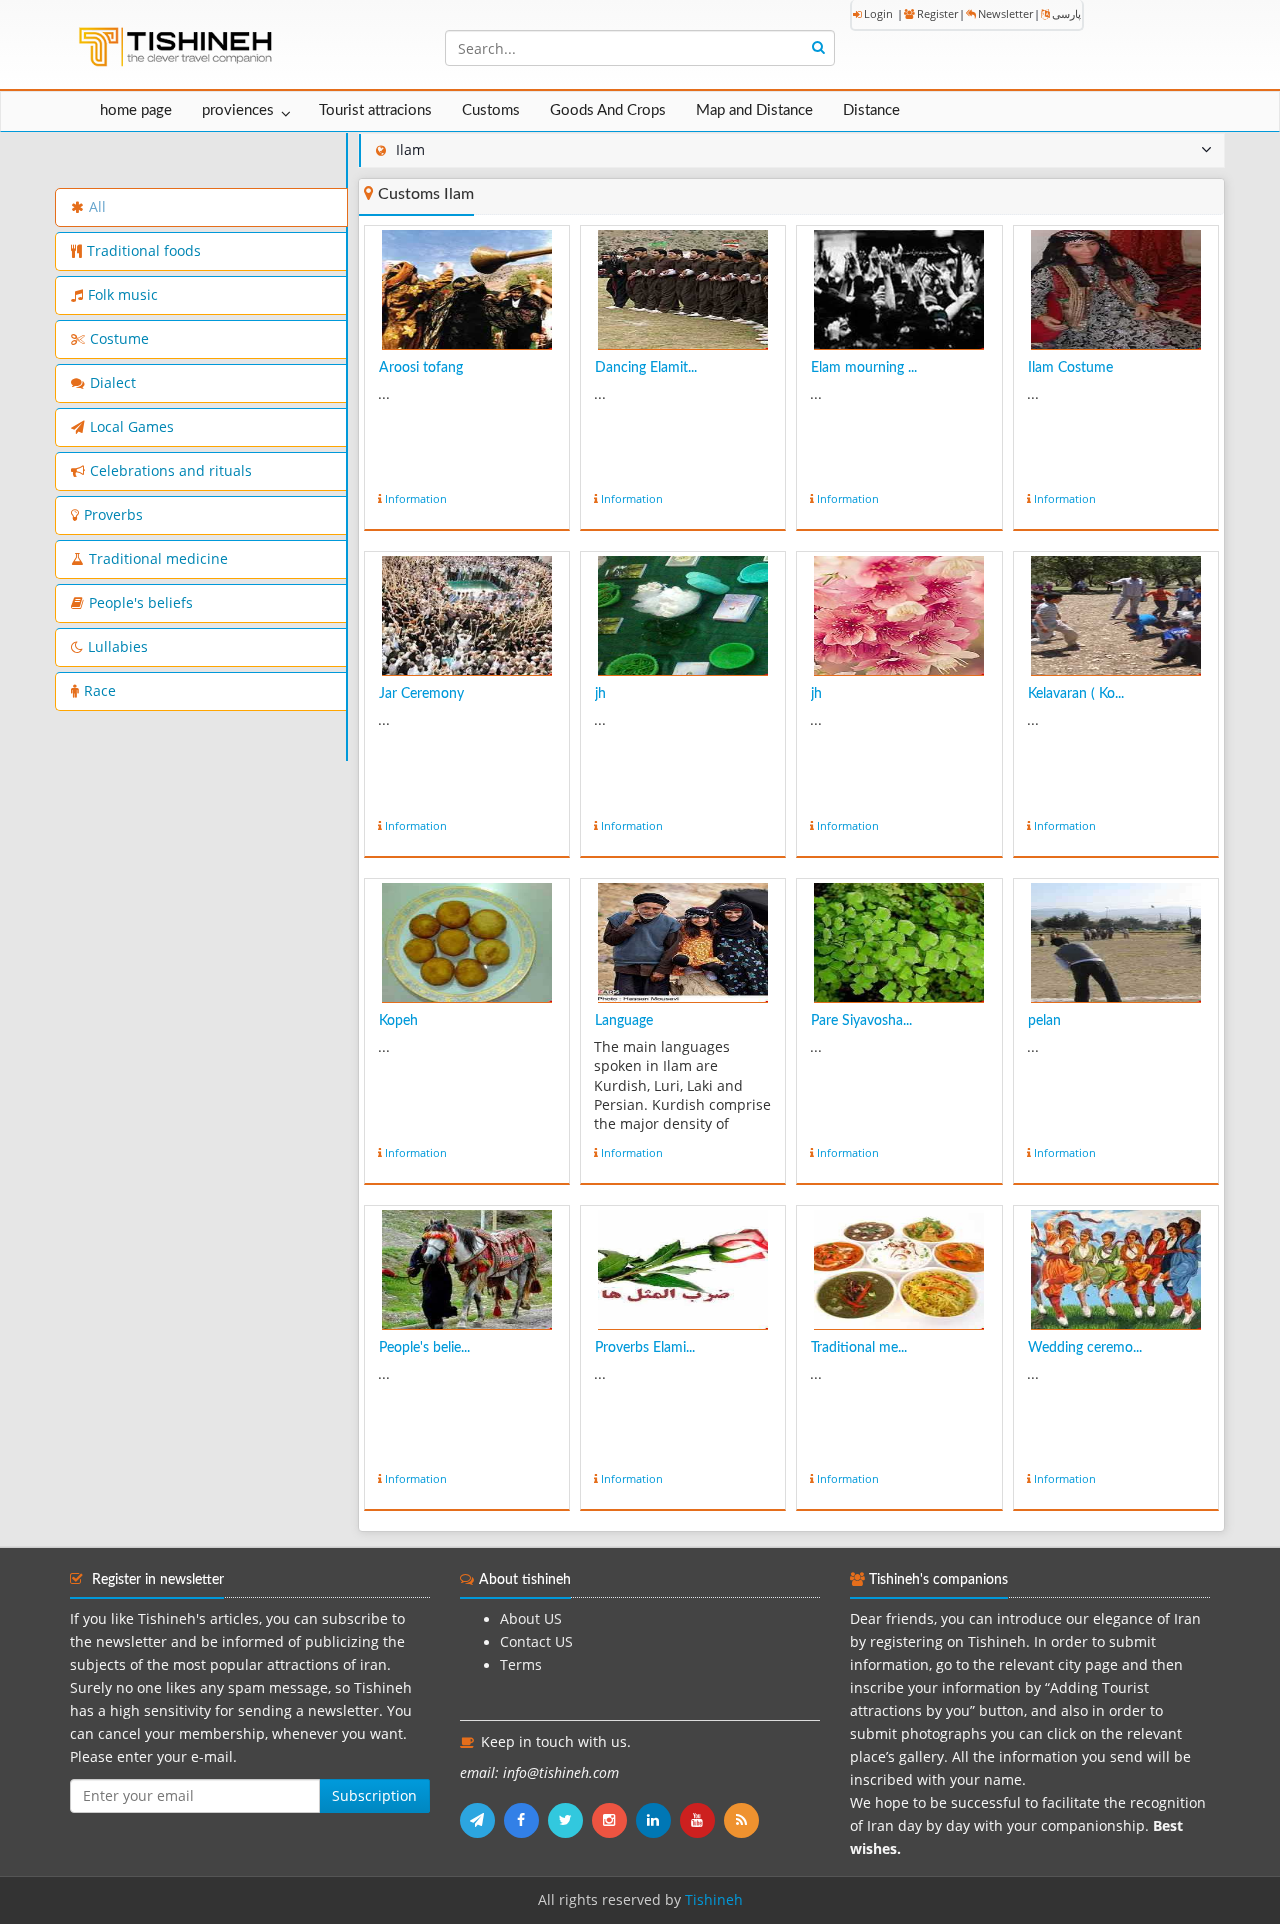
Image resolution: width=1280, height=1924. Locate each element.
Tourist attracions (375, 110)
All (97, 207)
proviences (238, 110)
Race (100, 691)
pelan (1044, 1021)
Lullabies (118, 647)
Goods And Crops (608, 110)
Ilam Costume (1070, 368)
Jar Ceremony (421, 694)
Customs (491, 110)
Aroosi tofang (421, 368)
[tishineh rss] (744, 1820)
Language (624, 1021)
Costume (119, 339)
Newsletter (1005, 13)
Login (878, 13)
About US (531, 1619)
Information (416, 498)
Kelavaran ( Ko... (1076, 694)
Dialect (113, 383)
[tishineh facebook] (526, 1820)
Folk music (123, 295)
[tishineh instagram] (614, 1820)
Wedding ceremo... (1085, 1348)
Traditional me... (859, 1348)
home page (136, 110)
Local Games (132, 427)
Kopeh (398, 1021)
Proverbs (113, 515)
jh (600, 694)
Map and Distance (754, 110)
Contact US (536, 1642)
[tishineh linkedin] (658, 1820)
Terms (521, 1665)
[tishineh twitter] (570, 1820)
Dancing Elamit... (646, 368)
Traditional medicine (158, 559)
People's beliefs (141, 603)
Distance (871, 110)
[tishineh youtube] (702, 1820)
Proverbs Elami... (645, 1348)
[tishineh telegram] (482, 1820)
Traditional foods (144, 251)
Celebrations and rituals (171, 471)
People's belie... (424, 1348)
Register (937, 13)
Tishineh (714, 1900)
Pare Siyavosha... (861, 1021)
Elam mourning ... (864, 368)
